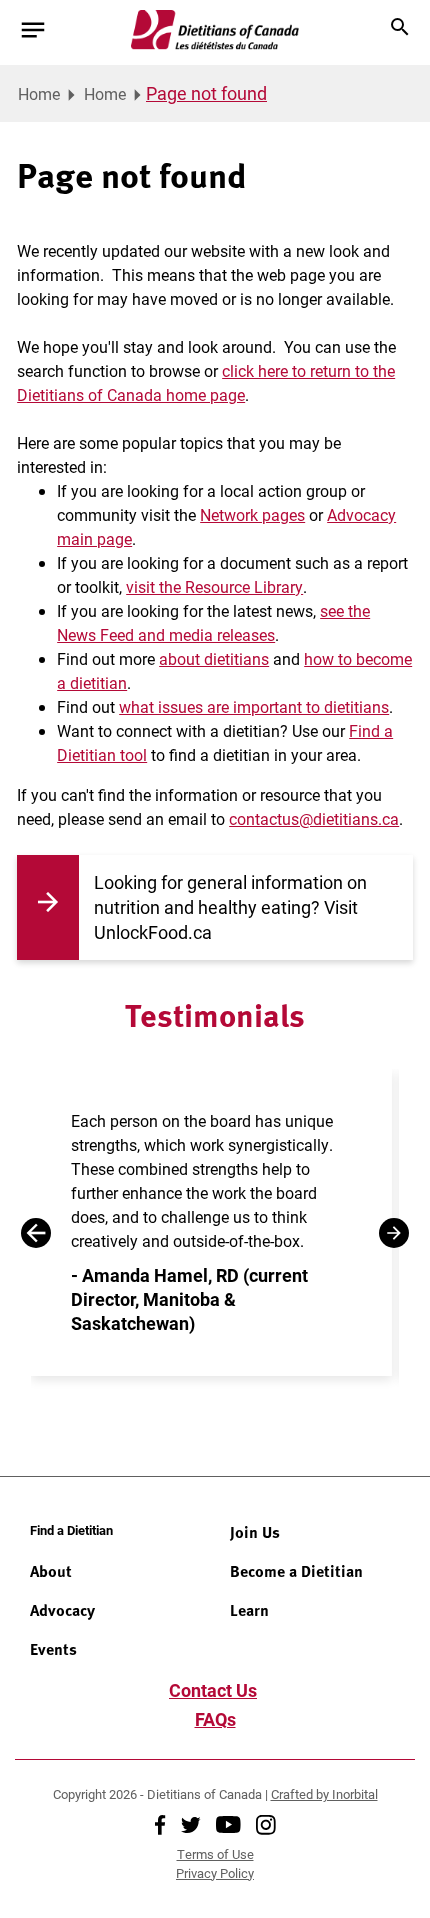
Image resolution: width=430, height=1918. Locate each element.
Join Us (255, 1532)
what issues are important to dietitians (254, 706)
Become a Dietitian (296, 1571)
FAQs (215, 1719)
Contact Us (213, 1690)
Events (53, 1649)
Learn (249, 1610)
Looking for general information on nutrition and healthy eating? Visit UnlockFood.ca (230, 907)
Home (39, 93)
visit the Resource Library (214, 586)
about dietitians (214, 658)
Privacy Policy (215, 1873)
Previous (36, 1233)
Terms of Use (215, 1854)
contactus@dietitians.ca (314, 818)
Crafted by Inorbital (324, 1794)
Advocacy (62, 1610)
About (51, 1571)
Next (394, 1233)
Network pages (252, 514)
